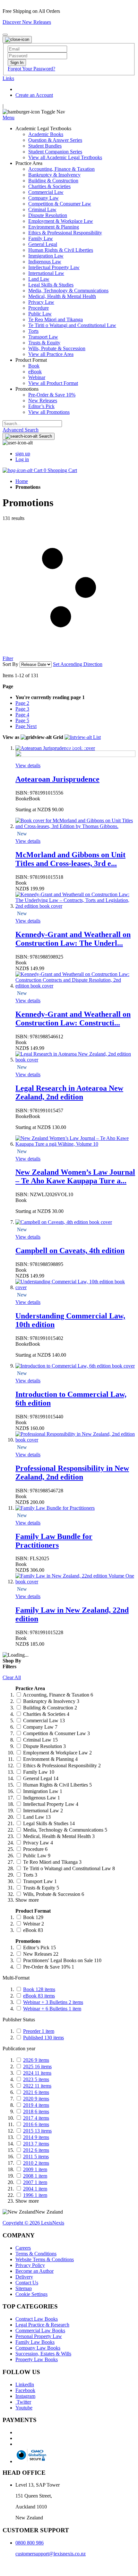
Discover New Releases (27, 22)
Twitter (23, 2402)
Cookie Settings (31, 2294)
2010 (36, 2163)
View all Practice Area (51, 354)
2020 (36, 2099)
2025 (37, 2066)
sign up (23, 454)
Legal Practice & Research (42, 2325)
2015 (37, 2131)
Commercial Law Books (40, 2330)
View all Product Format (53, 383)
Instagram (25, 2396)
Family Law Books (35, 2342)
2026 (36, 2060)
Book (39, 1989)
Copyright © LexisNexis (33, 2223)
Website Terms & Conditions (45, 2259)
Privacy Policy (30, 2265)
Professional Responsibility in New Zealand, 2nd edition (72, 1473)
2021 (36, 2092)
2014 (36, 2137)
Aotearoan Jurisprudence (57, 779)
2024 (37, 2073)
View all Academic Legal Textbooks (65, 157)
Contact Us (27, 2283)
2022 (37, 2086)
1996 (35, 2195)
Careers (23, 2248)
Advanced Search (21, 430)
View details (28, 765)
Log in (22, 459)
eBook (39, 1996)
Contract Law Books (37, 2319)
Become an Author (34, 2271)
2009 (35, 2169)
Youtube (24, 2408)
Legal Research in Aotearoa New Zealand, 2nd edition (69, 1092)
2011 (36, 2157)
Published (43, 2038)
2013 (36, 2144)
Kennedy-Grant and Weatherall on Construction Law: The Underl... (73, 939)
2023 (36, 2079)
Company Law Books (38, 2348)
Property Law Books (37, 2359)
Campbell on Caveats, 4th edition (70, 1251)
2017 (36, 2118)
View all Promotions (49, 412)
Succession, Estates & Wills (43, 2354)
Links (8, 78)
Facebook (25, 2390)
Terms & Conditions (36, 2254)
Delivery (24, 2277)
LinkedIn (25, 2385)
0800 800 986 (30, 2543)
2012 (36, 2150)
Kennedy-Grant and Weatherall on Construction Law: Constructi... (73, 1019)
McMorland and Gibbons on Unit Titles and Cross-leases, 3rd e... (70, 859)
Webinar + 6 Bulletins (52, 2009)
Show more (27, 1900)
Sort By (10, 664)
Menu (9, 118)
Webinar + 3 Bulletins (53, 2002)
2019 (36, 2105)
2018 (36, 2112)
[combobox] (32, 424)
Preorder (39, 2031)
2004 (35, 2189)
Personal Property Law (39, 2336)
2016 (36, 2124)
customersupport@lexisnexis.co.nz (51, 2554)
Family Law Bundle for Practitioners (54, 1541)
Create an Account (34, 95)
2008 (35, 2176)
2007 (35, 2182)
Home (22, 481)
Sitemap (24, 2288)
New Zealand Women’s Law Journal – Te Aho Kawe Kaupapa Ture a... (75, 1176)
